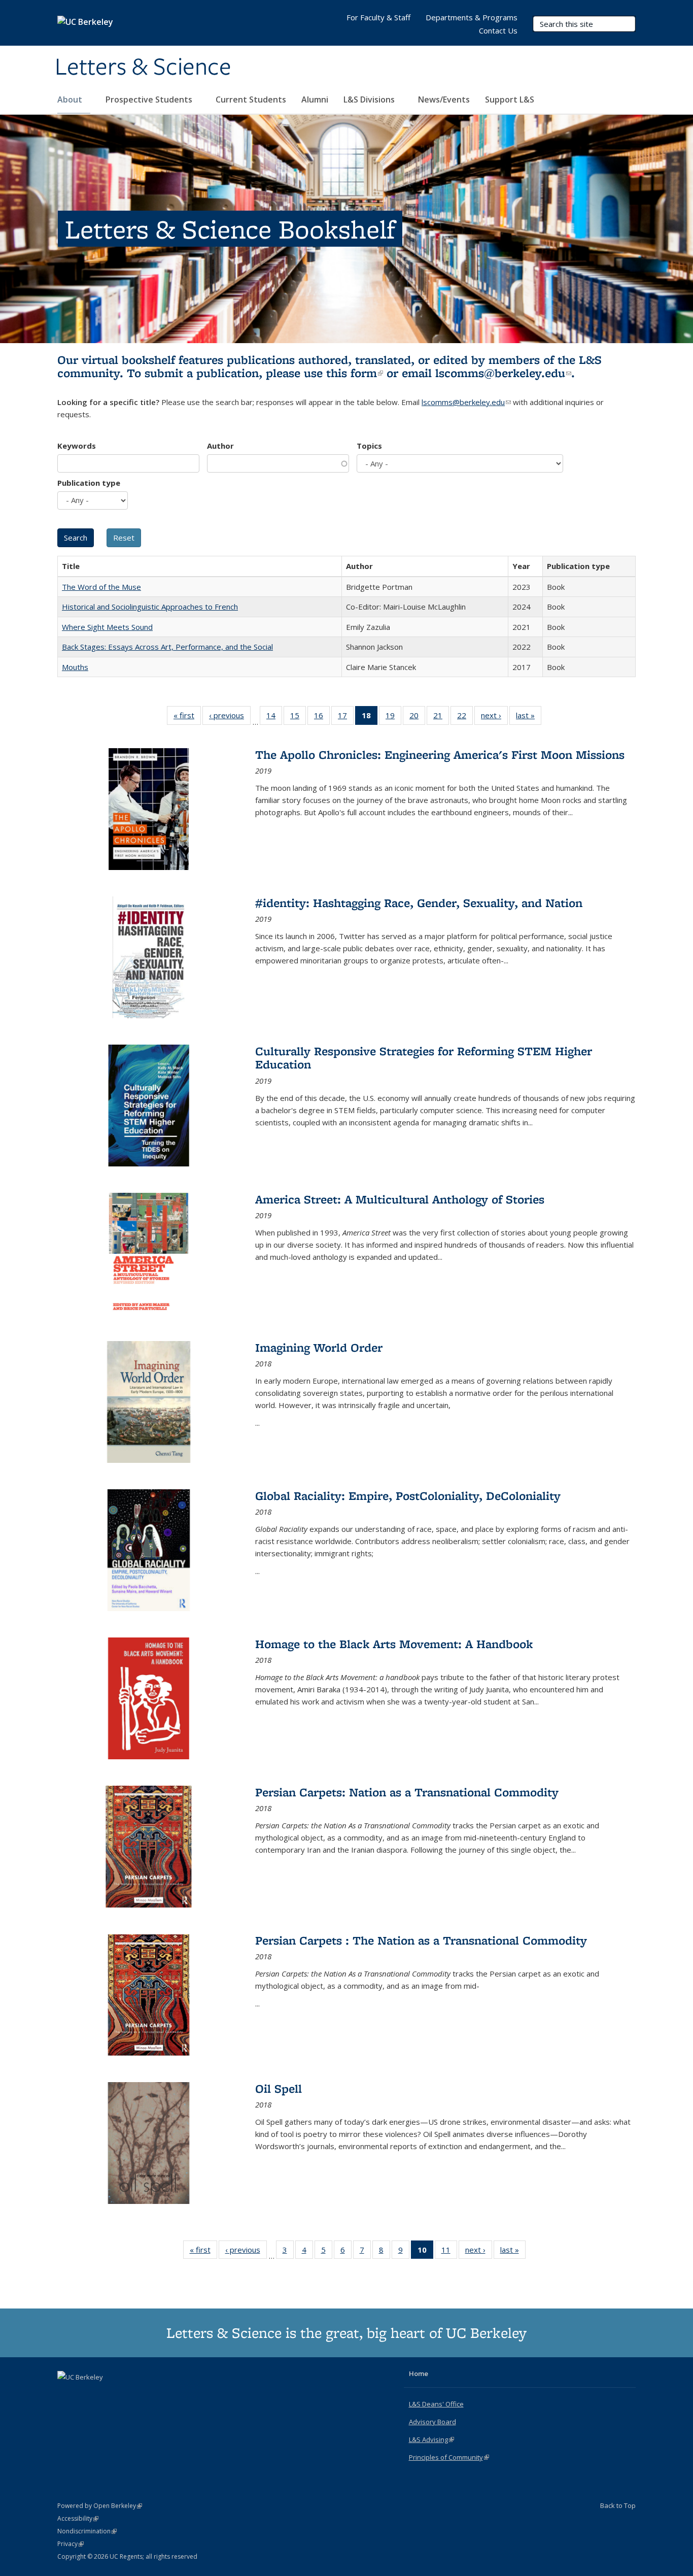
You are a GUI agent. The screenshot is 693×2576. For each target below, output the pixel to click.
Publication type (89, 483)
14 (274, 717)
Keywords (77, 446)
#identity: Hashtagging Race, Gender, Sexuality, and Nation (419, 903)
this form (355, 373)
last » (529, 717)
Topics (369, 446)
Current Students (251, 99)
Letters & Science (143, 68)
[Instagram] (106, 2394)
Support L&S (510, 99)
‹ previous (230, 717)
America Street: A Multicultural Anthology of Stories (400, 1199)
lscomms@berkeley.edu (503, 373)
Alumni (315, 99)
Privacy (71, 2544)
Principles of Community (449, 2457)
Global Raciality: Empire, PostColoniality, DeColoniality (408, 1496)
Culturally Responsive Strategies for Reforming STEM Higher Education (424, 1058)
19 (393, 717)
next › (494, 717)
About (71, 99)
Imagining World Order (319, 1347)
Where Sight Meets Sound (107, 627)
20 (417, 717)
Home (419, 2373)
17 (346, 717)
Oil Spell (279, 2088)
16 (322, 717)
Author (220, 446)
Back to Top (618, 2505)
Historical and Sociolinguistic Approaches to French (150, 607)
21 (441, 717)
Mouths (75, 667)
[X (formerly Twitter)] (66, 2394)
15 (298, 717)
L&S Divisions (370, 99)
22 (465, 717)
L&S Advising (431, 2439)
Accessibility (78, 2518)
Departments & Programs (472, 17)
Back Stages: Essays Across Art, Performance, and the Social (167, 647)
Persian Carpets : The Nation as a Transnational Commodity (421, 1940)
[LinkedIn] (86, 2394)
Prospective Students (150, 99)
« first (187, 717)
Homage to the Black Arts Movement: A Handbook (394, 1644)
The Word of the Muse (101, 587)
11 (449, 2252)
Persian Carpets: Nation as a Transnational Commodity (407, 1792)
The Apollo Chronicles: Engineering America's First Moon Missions (440, 755)
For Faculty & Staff (378, 17)
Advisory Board (432, 2422)
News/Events (444, 99)
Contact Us (498, 30)
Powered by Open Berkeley (100, 2506)
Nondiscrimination (87, 2531)
